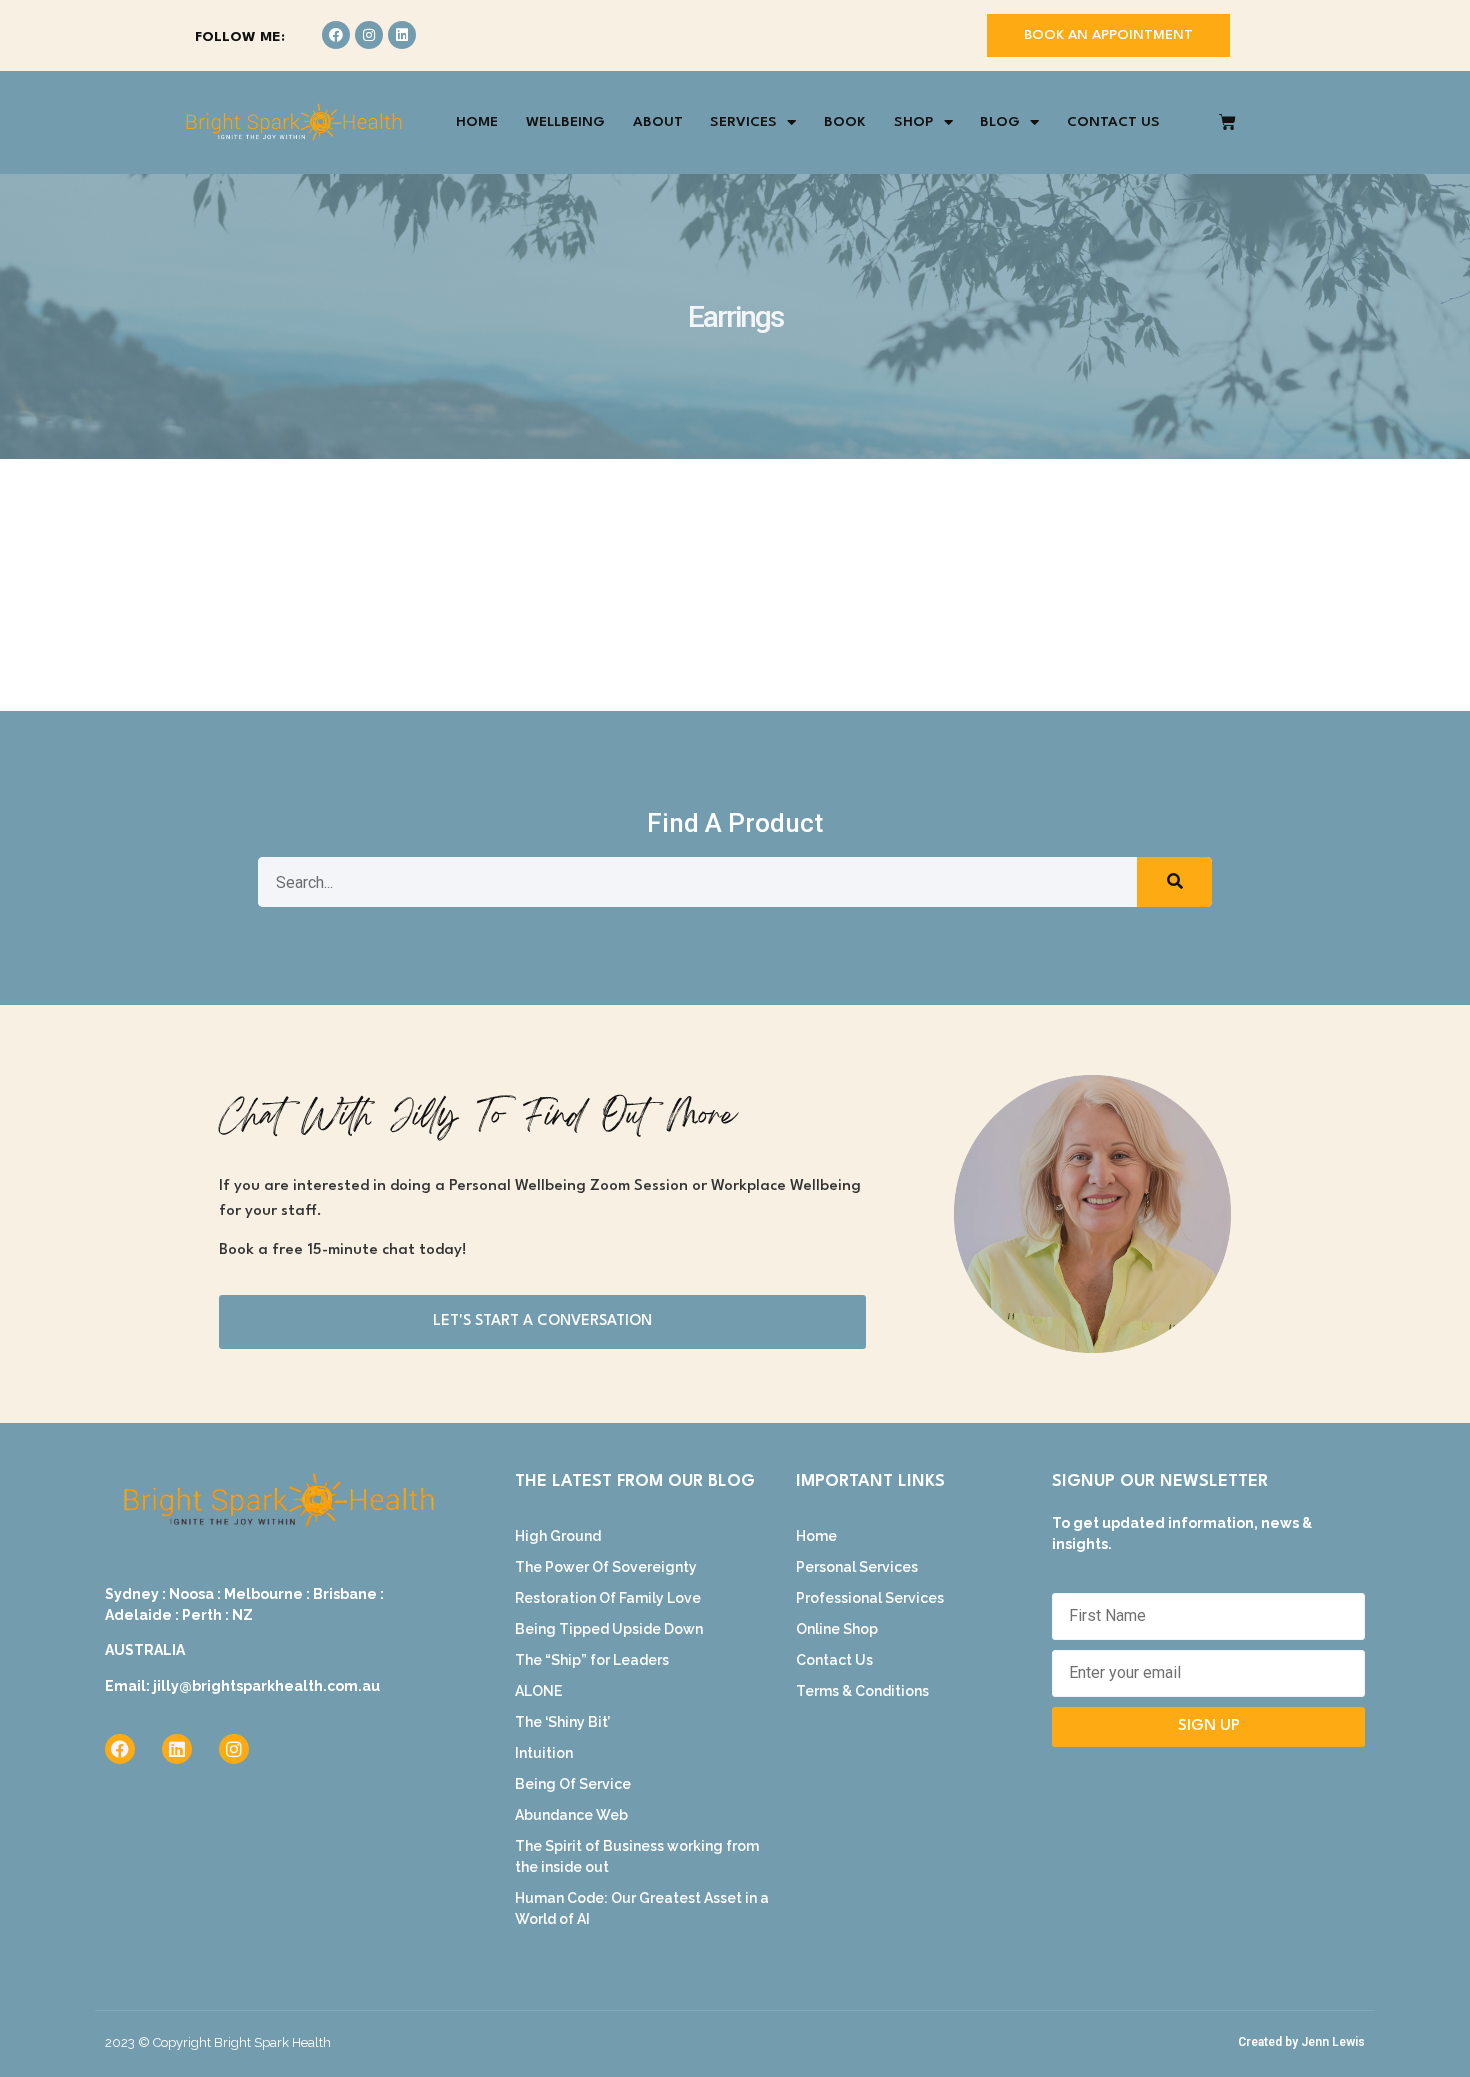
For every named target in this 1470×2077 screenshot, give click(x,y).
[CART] (1227, 122)
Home (477, 122)
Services (743, 122)
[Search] (1174, 882)
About (658, 122)
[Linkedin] (402, 35)
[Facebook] (336, 35)
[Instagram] (369, 35)
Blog (1000, 122)
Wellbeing (565, 122)
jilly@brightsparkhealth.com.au (266, 1686)
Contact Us (1113, 122)
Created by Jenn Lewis (1301, 2042)
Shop (914, 122)
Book (845, 122)
